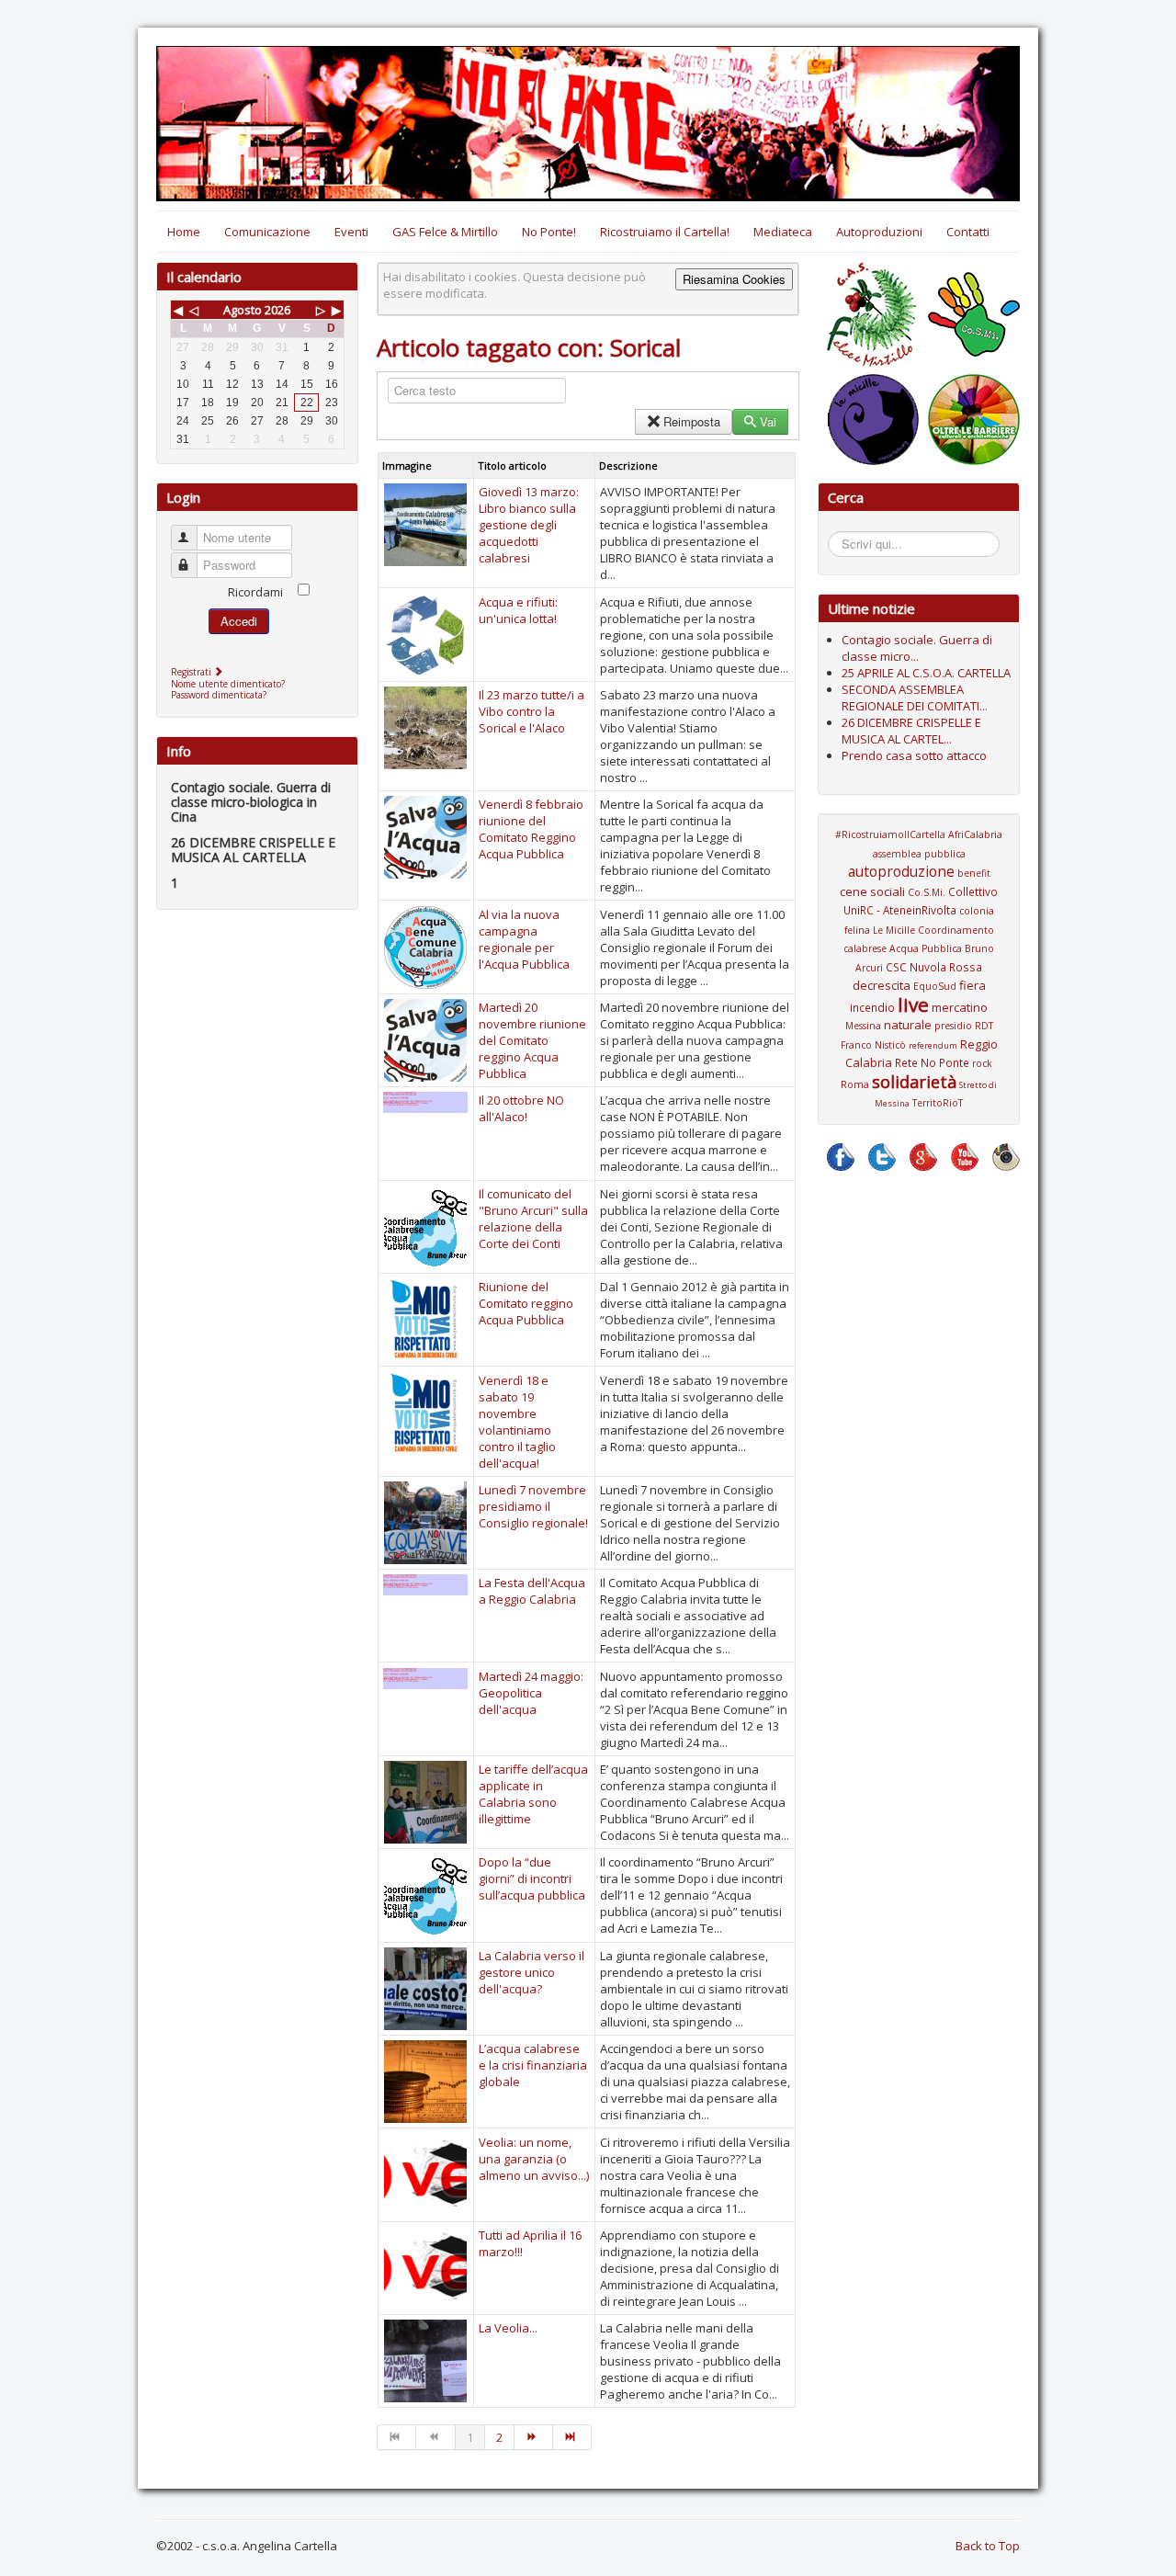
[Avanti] (534, 2437)
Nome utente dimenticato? (228, 684)
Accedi (239, 621)
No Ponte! (549, 232)
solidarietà (914, 1082)
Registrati (192, 672)
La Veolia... (508, 2328)
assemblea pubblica (919, 854)
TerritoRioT (938, 1103)
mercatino (960, 1007)
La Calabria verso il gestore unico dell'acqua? (531, 1972)
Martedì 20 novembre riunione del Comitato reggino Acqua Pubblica (532, 1040)
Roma (855, 1084)
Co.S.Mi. (927, 892)
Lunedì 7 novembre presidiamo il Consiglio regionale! (533, 1506)
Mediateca (783, 232)
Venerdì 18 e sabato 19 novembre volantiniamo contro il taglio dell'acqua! (517, 1422)
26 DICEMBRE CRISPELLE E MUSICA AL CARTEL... (911, 731)
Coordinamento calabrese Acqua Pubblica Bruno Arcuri (919, 949)
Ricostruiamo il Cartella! (665, 232)
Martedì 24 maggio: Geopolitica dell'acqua (531, 1693)
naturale (908, 1025)
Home (184, 232)
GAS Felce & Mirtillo (445, 232)
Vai (768, 421)
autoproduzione (901, 871)
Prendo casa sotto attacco (914, 755)
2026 (277, 310)
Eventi (351, 232)
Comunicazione (267, 232)
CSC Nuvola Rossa (934, 967)
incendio (872, 1007)
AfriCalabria (975, 834)
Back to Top (988, 2546)
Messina (863, 1026)
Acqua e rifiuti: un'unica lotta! (518, 610)
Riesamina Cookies (734, 279)
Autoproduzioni (879, 232)
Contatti (968, 232)
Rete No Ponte (932, 1062)
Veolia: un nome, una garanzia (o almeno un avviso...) (534, 2159)
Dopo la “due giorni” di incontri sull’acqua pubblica (532, 1878)
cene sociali (872, 891)
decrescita (882, 985)
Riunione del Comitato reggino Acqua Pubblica (526, 1303)
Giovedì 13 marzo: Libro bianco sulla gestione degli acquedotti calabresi (529, 525)
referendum (933, 1045)
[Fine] (572, 2437)
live (913, 1004)
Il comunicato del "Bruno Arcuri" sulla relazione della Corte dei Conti (533, 1219)
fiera (972, 985)
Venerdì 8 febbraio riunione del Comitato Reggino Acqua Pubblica (531, 829)
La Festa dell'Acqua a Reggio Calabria (532, 1591)
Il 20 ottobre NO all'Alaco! (521, 1108)
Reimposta (692, 421)
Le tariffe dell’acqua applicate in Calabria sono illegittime (533, 1794)
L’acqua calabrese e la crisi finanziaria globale (533, 2065)
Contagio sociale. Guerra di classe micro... (917, 648)
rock (982, 1063)
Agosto (243, 310)
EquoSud (935, 986)
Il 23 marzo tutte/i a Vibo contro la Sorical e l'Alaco (531, 711)
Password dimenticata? (219, 695)
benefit (974, 873)
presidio (953, 1026)
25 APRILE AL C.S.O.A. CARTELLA (926, 673)
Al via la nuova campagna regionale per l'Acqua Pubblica (524, 939)
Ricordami (255, 592)
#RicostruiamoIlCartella (890, 834)
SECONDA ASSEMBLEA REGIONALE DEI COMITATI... (915, 698)
